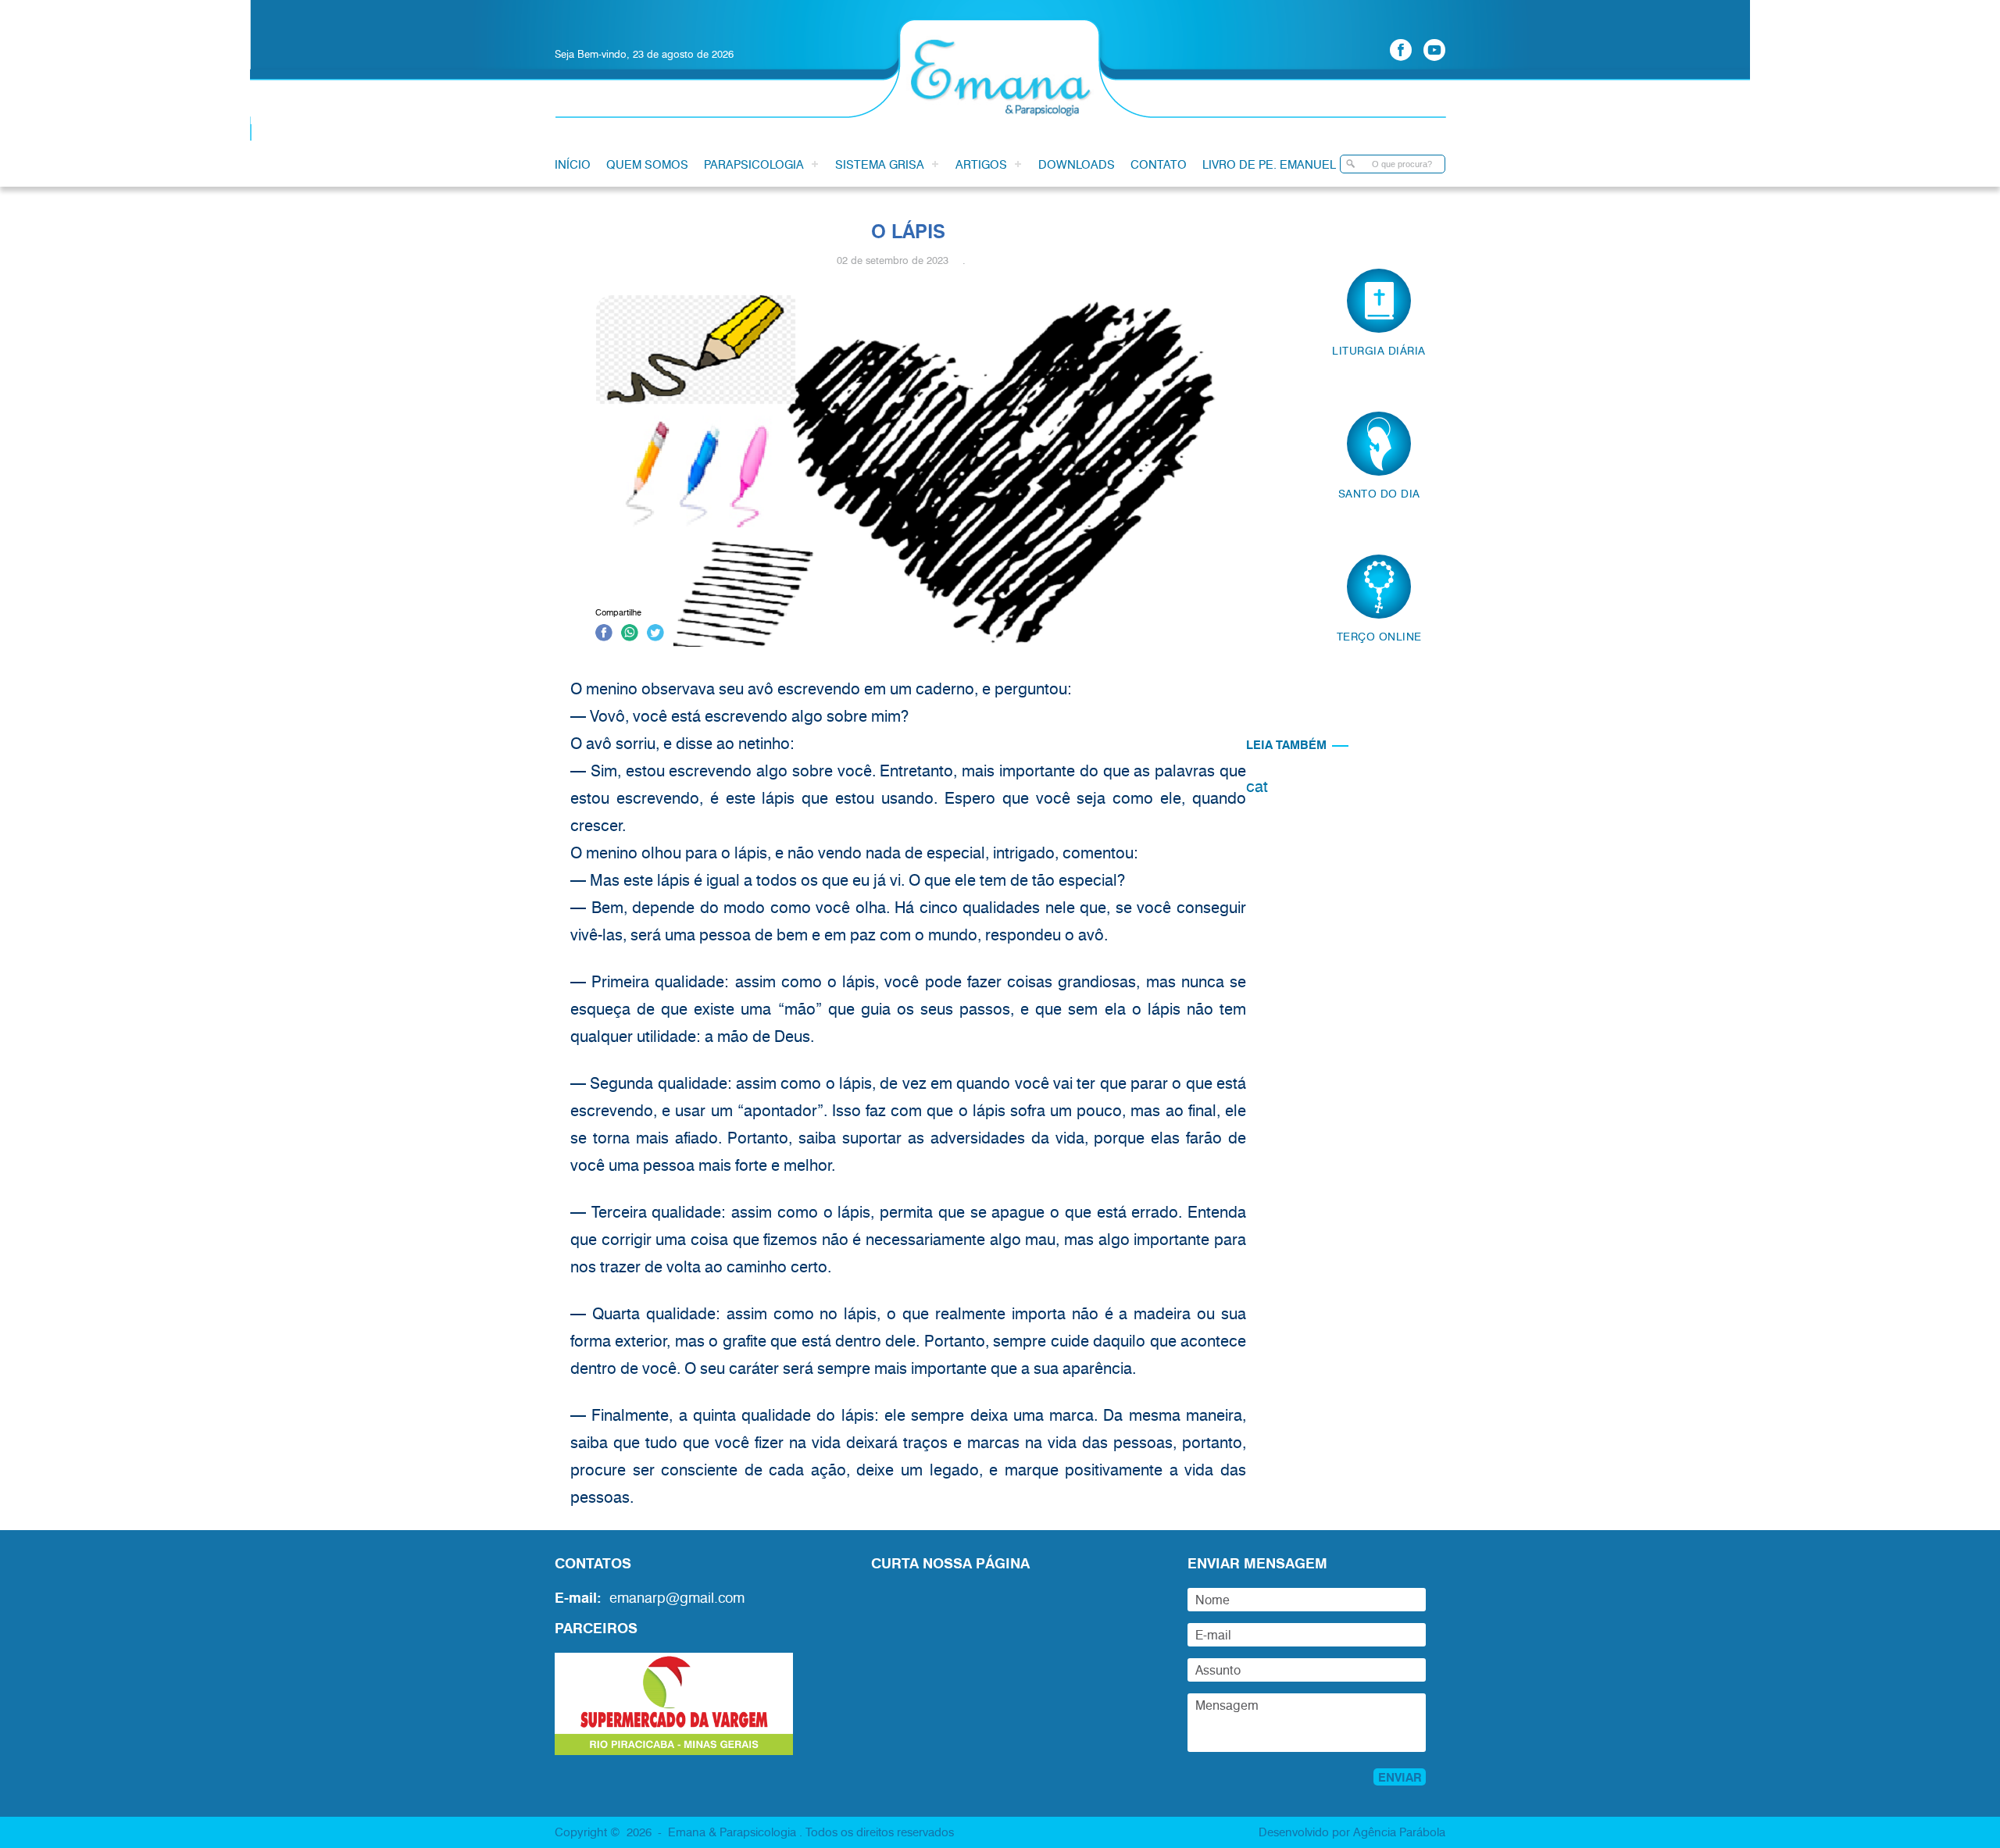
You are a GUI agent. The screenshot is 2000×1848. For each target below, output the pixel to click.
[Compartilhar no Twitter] (655, 635)
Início (573, 164)
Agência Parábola (1399, 1832)
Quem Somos (647, 164)
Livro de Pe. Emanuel (1269, 164)
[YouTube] (1434, 50)
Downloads (1077, 164)
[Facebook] (1401, 50)
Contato (1159, 164)
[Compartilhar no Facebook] (604, 635)
